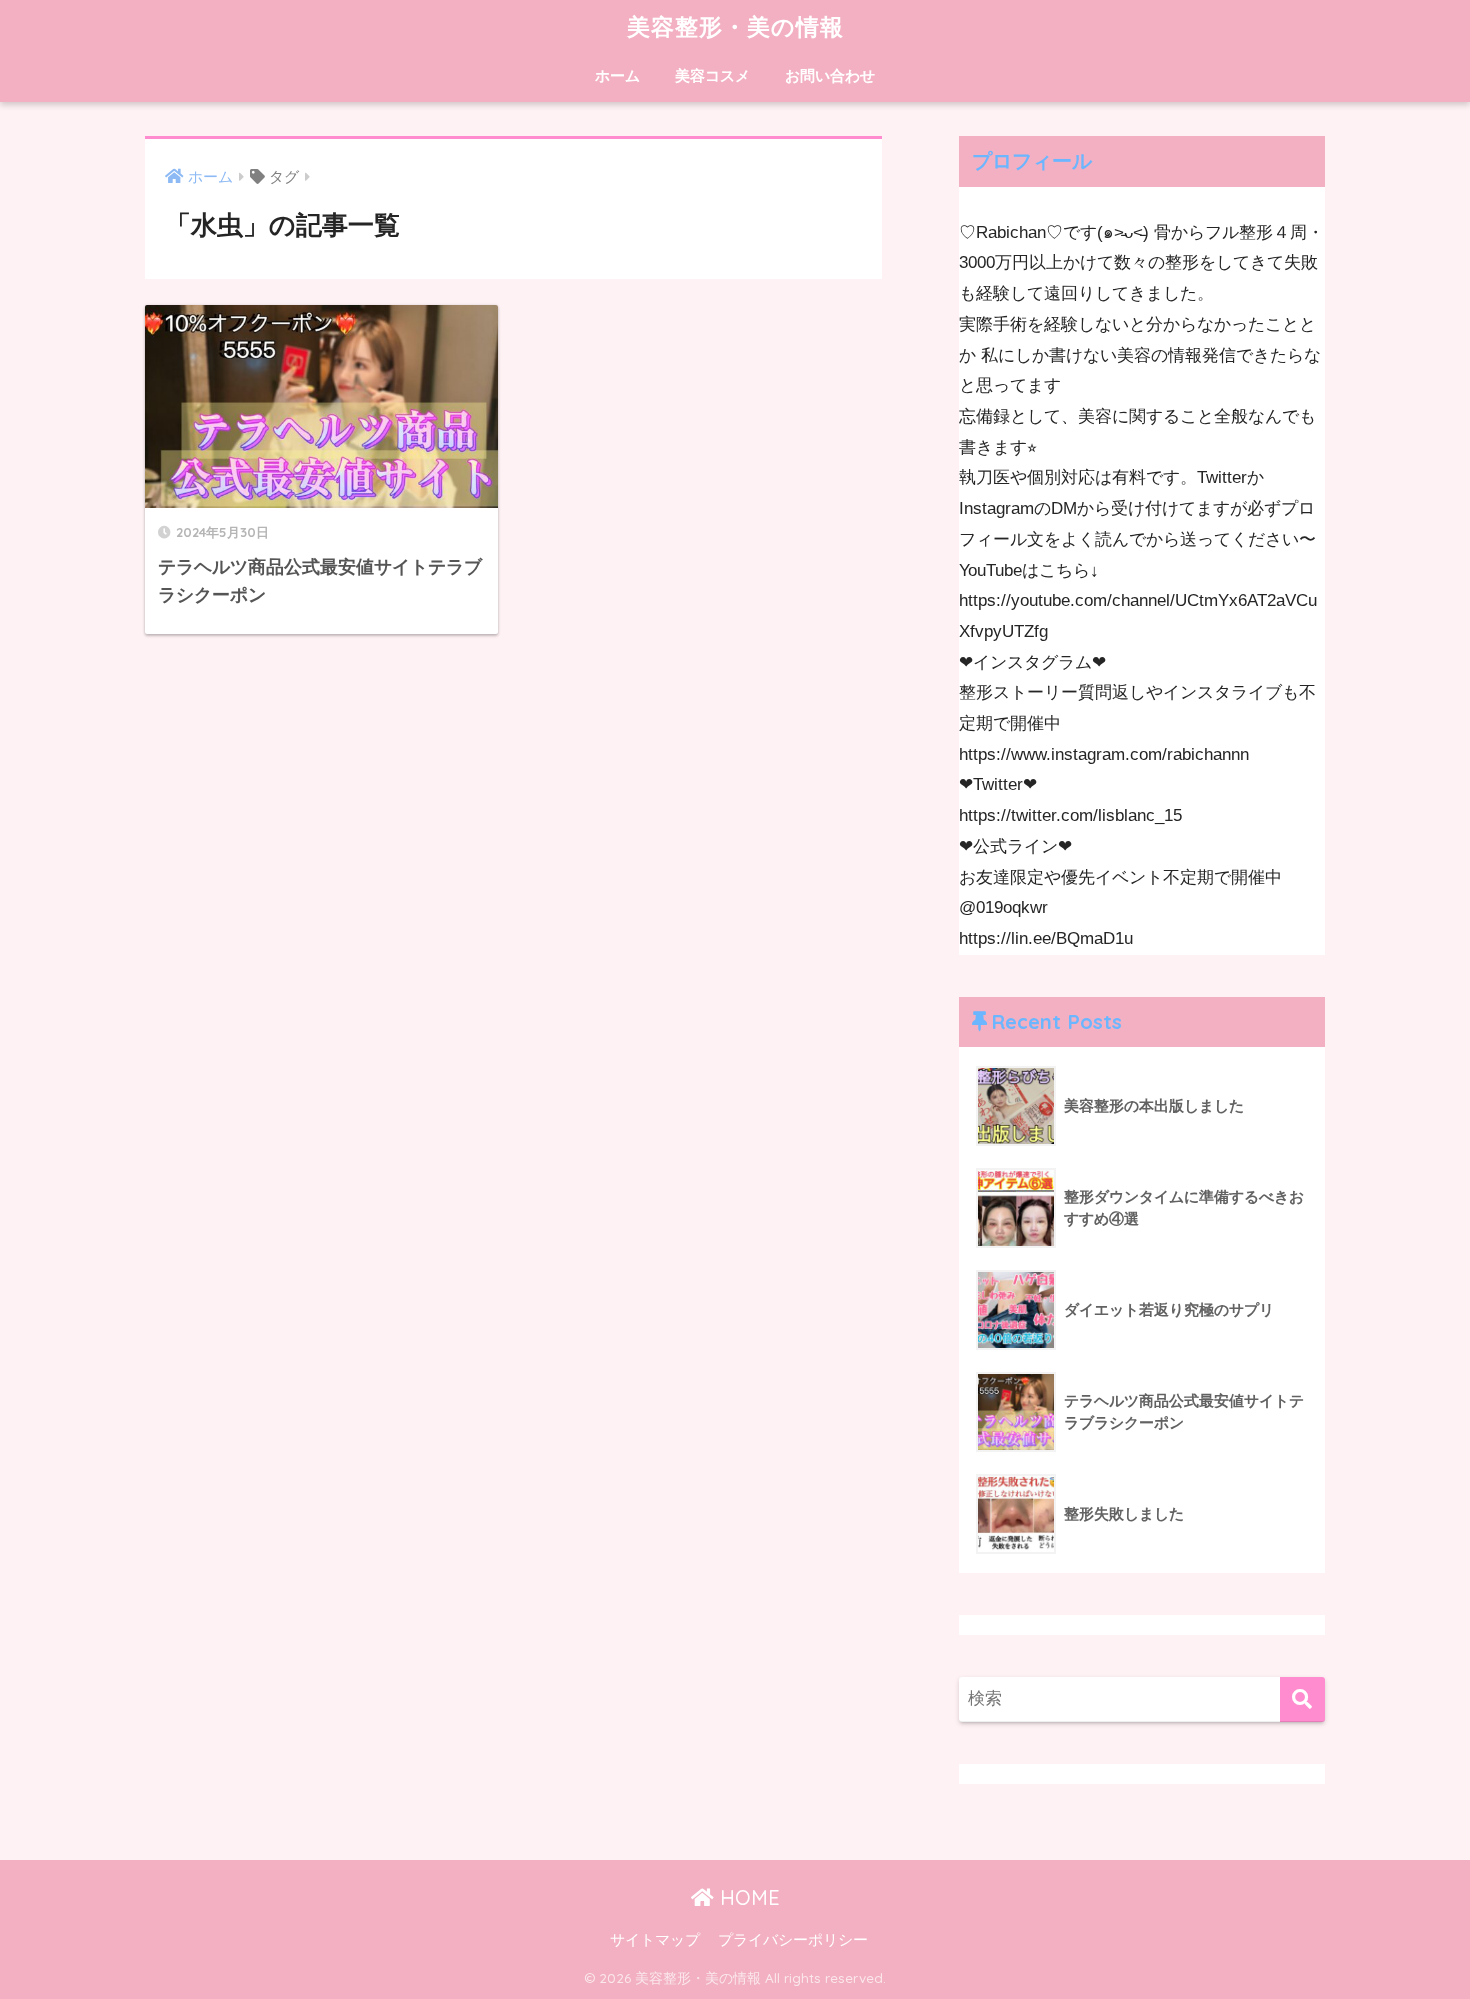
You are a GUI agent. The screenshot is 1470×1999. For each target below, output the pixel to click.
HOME (747, 1897)
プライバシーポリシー (793, 1940)
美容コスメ (712, 75)
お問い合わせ (830, 75)
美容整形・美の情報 (735, 26)
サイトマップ (655, 1940)
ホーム (617, 75)
